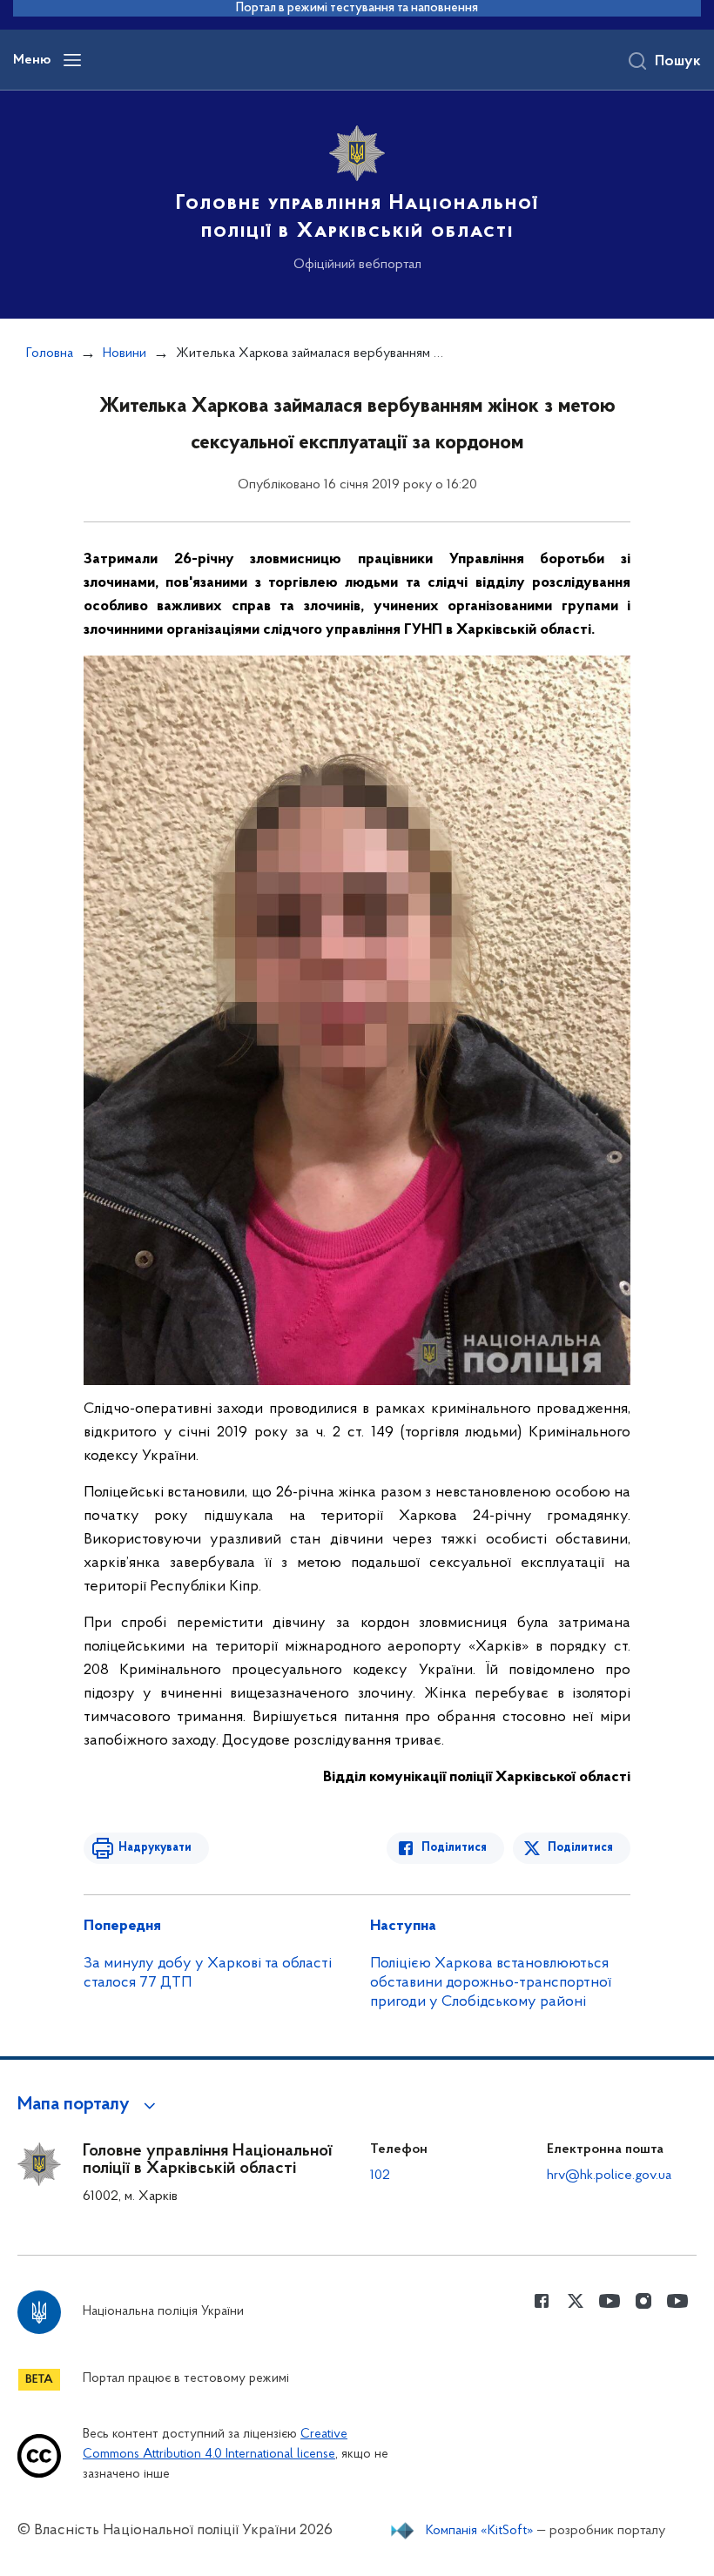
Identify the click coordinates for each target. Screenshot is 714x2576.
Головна (50, 353)
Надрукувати (155, 1848)
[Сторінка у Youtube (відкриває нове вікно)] (610, 2301)
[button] (89, 2105)
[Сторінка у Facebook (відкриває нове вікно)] (542, 2301)
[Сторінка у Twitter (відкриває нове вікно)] (576, 2301)
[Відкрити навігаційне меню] (72, 60)
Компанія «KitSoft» (480, 2531)
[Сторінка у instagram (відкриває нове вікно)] (643, 2301)
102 (380, 2176)
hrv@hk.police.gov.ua (609, 2176)
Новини (125, 353)
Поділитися (454, 1848)
